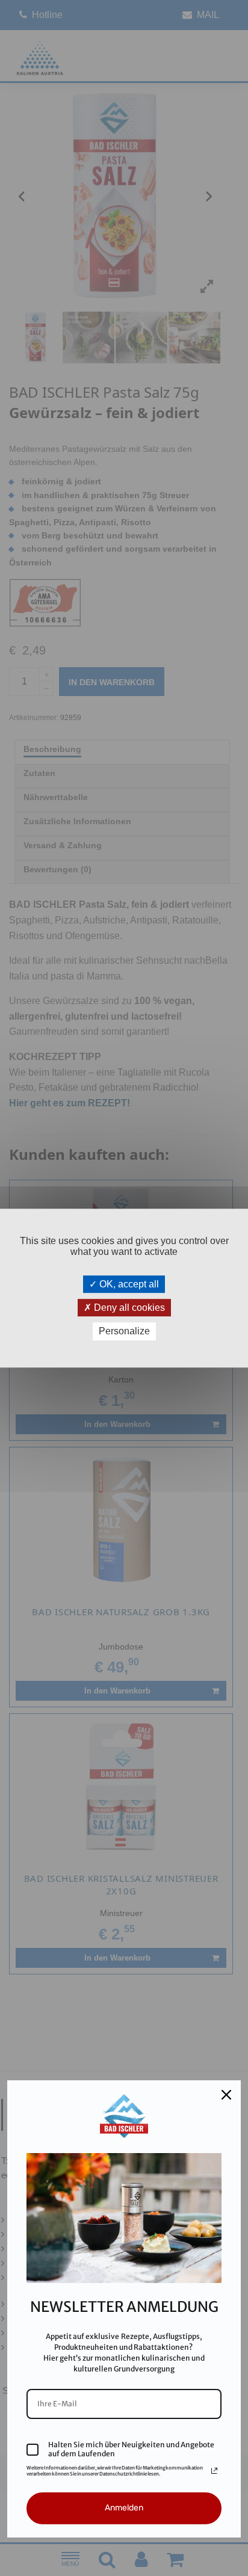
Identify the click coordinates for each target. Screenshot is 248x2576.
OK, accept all (128, 1284)
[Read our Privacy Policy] (214, 2471)
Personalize (124, 1332)
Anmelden (124, 2508)
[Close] (226, 2095)
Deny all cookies (128, 1308)
